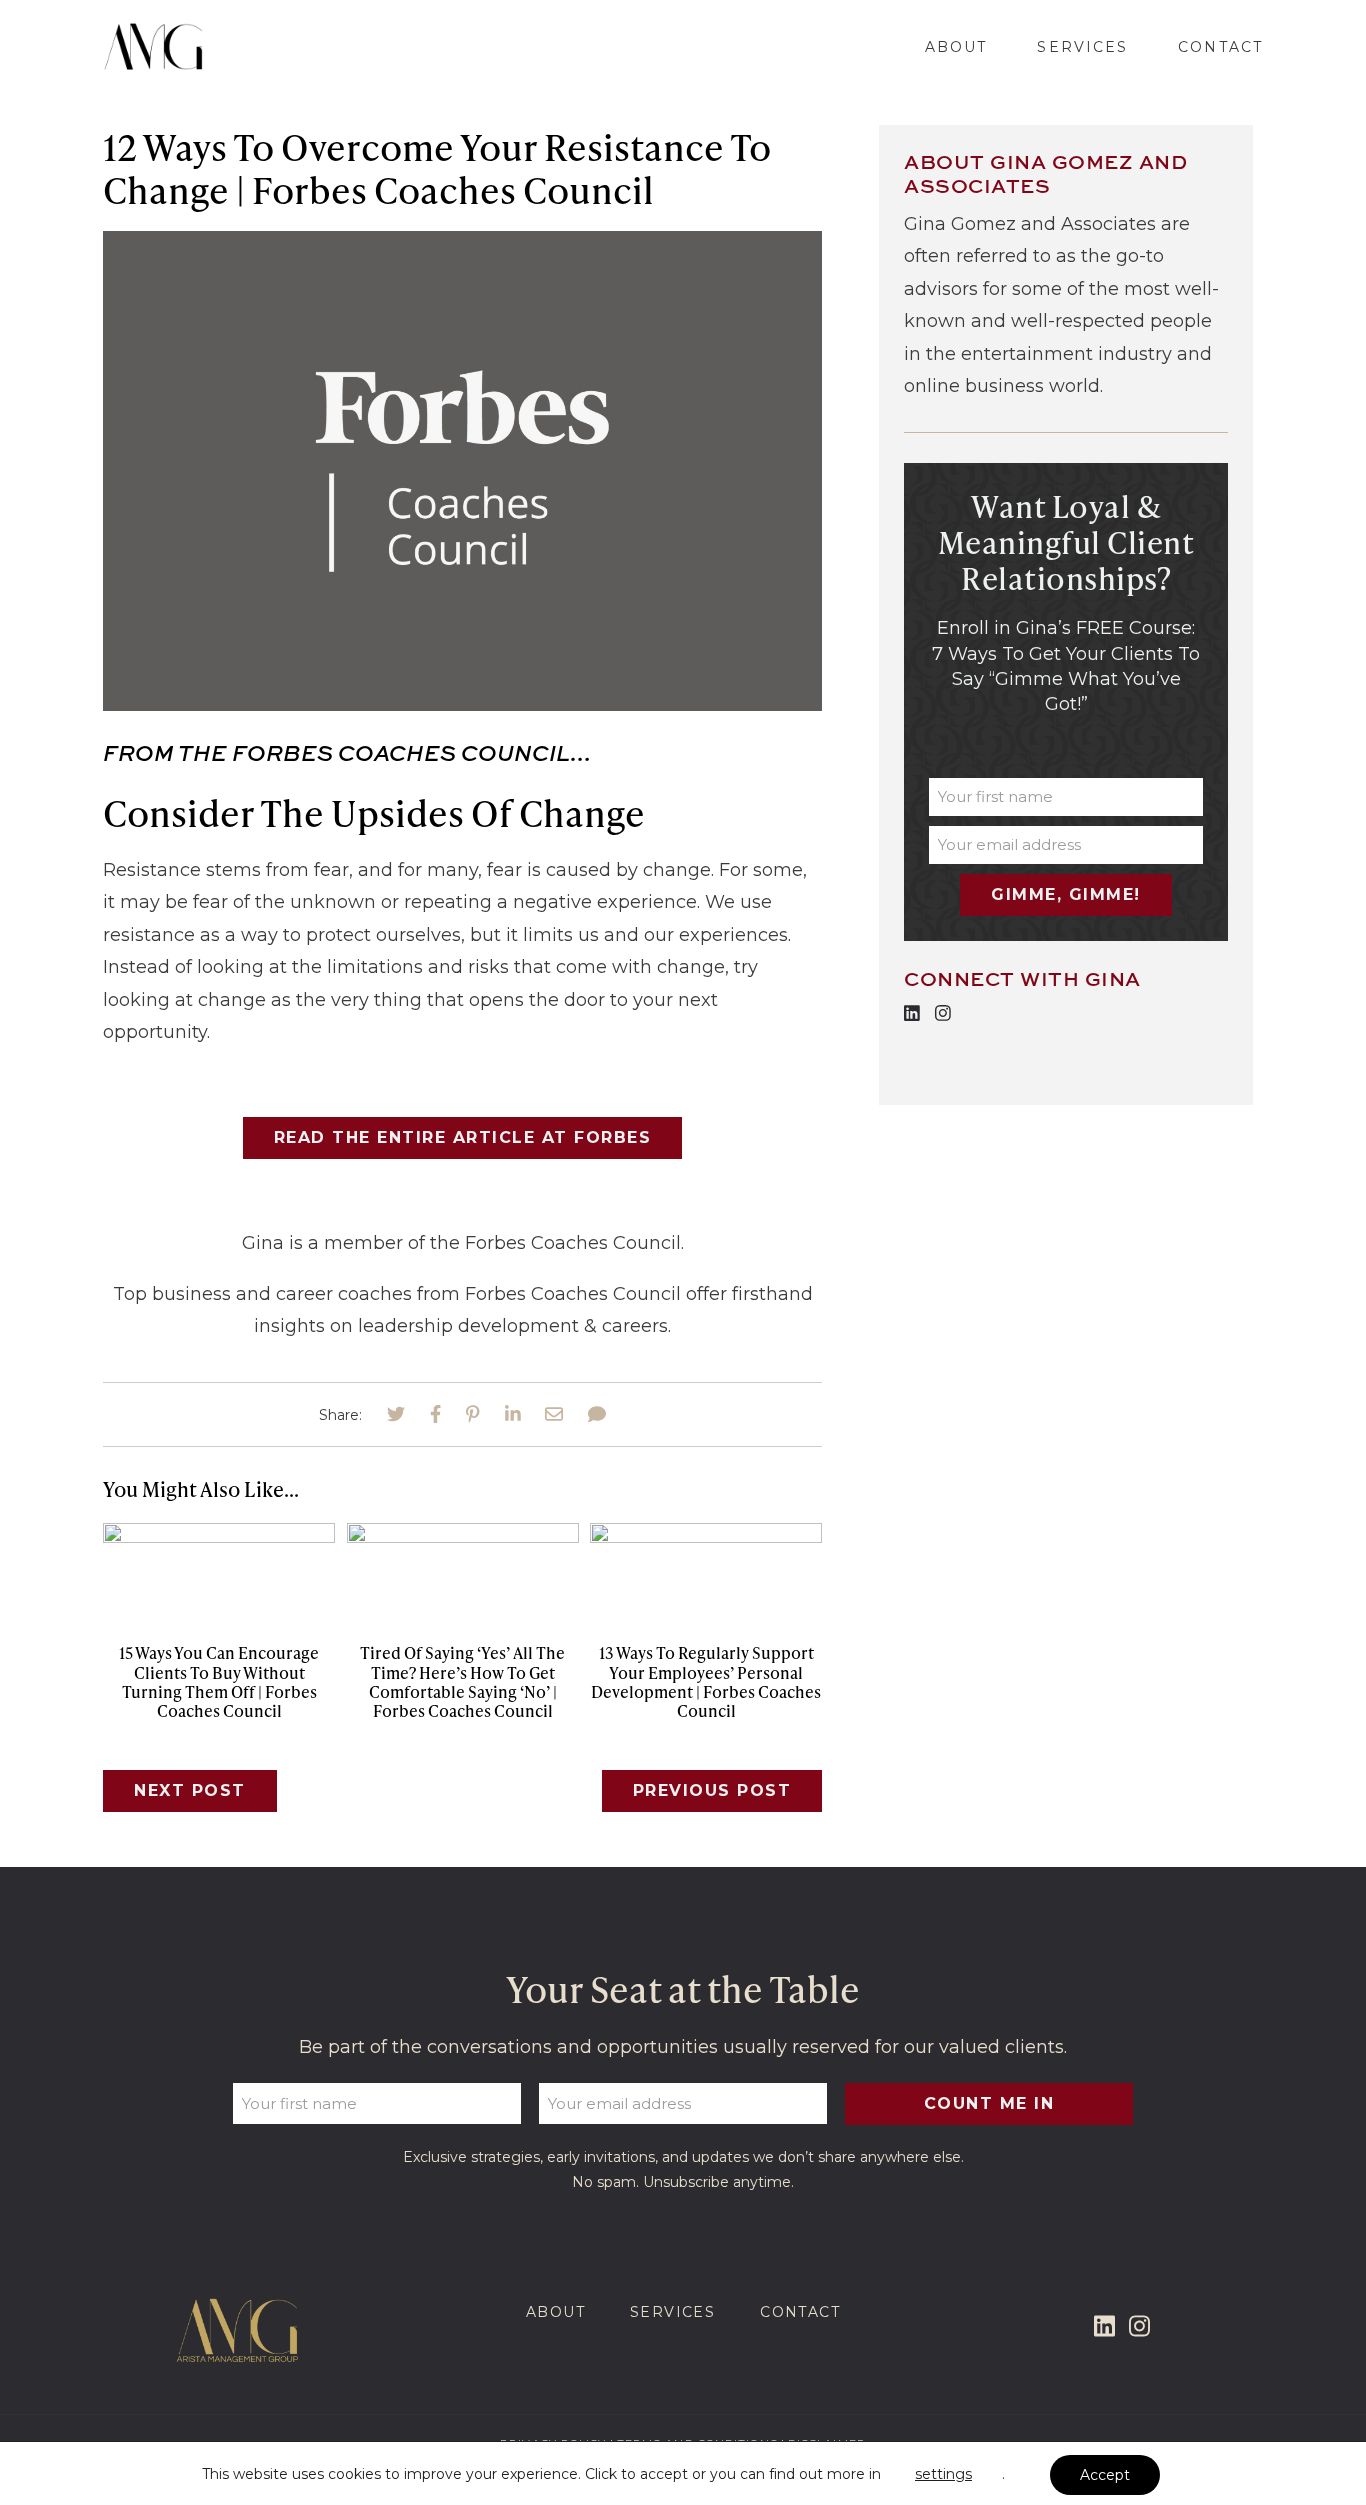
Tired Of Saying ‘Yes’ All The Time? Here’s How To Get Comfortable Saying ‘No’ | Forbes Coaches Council (462, 1681)
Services (1082, 47)
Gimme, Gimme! (1066, 894)
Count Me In (989, 2103)
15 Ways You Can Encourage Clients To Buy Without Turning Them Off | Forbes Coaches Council (219, 1681)
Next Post (190, 1790)
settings (943, 2474)
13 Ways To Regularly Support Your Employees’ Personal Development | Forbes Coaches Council (706, 1681)
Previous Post (712, 1790)
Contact (1220, 47)
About (956, 47)
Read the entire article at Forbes (463, 1137)
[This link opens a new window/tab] (396, 1414)
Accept (1105, 2475)
